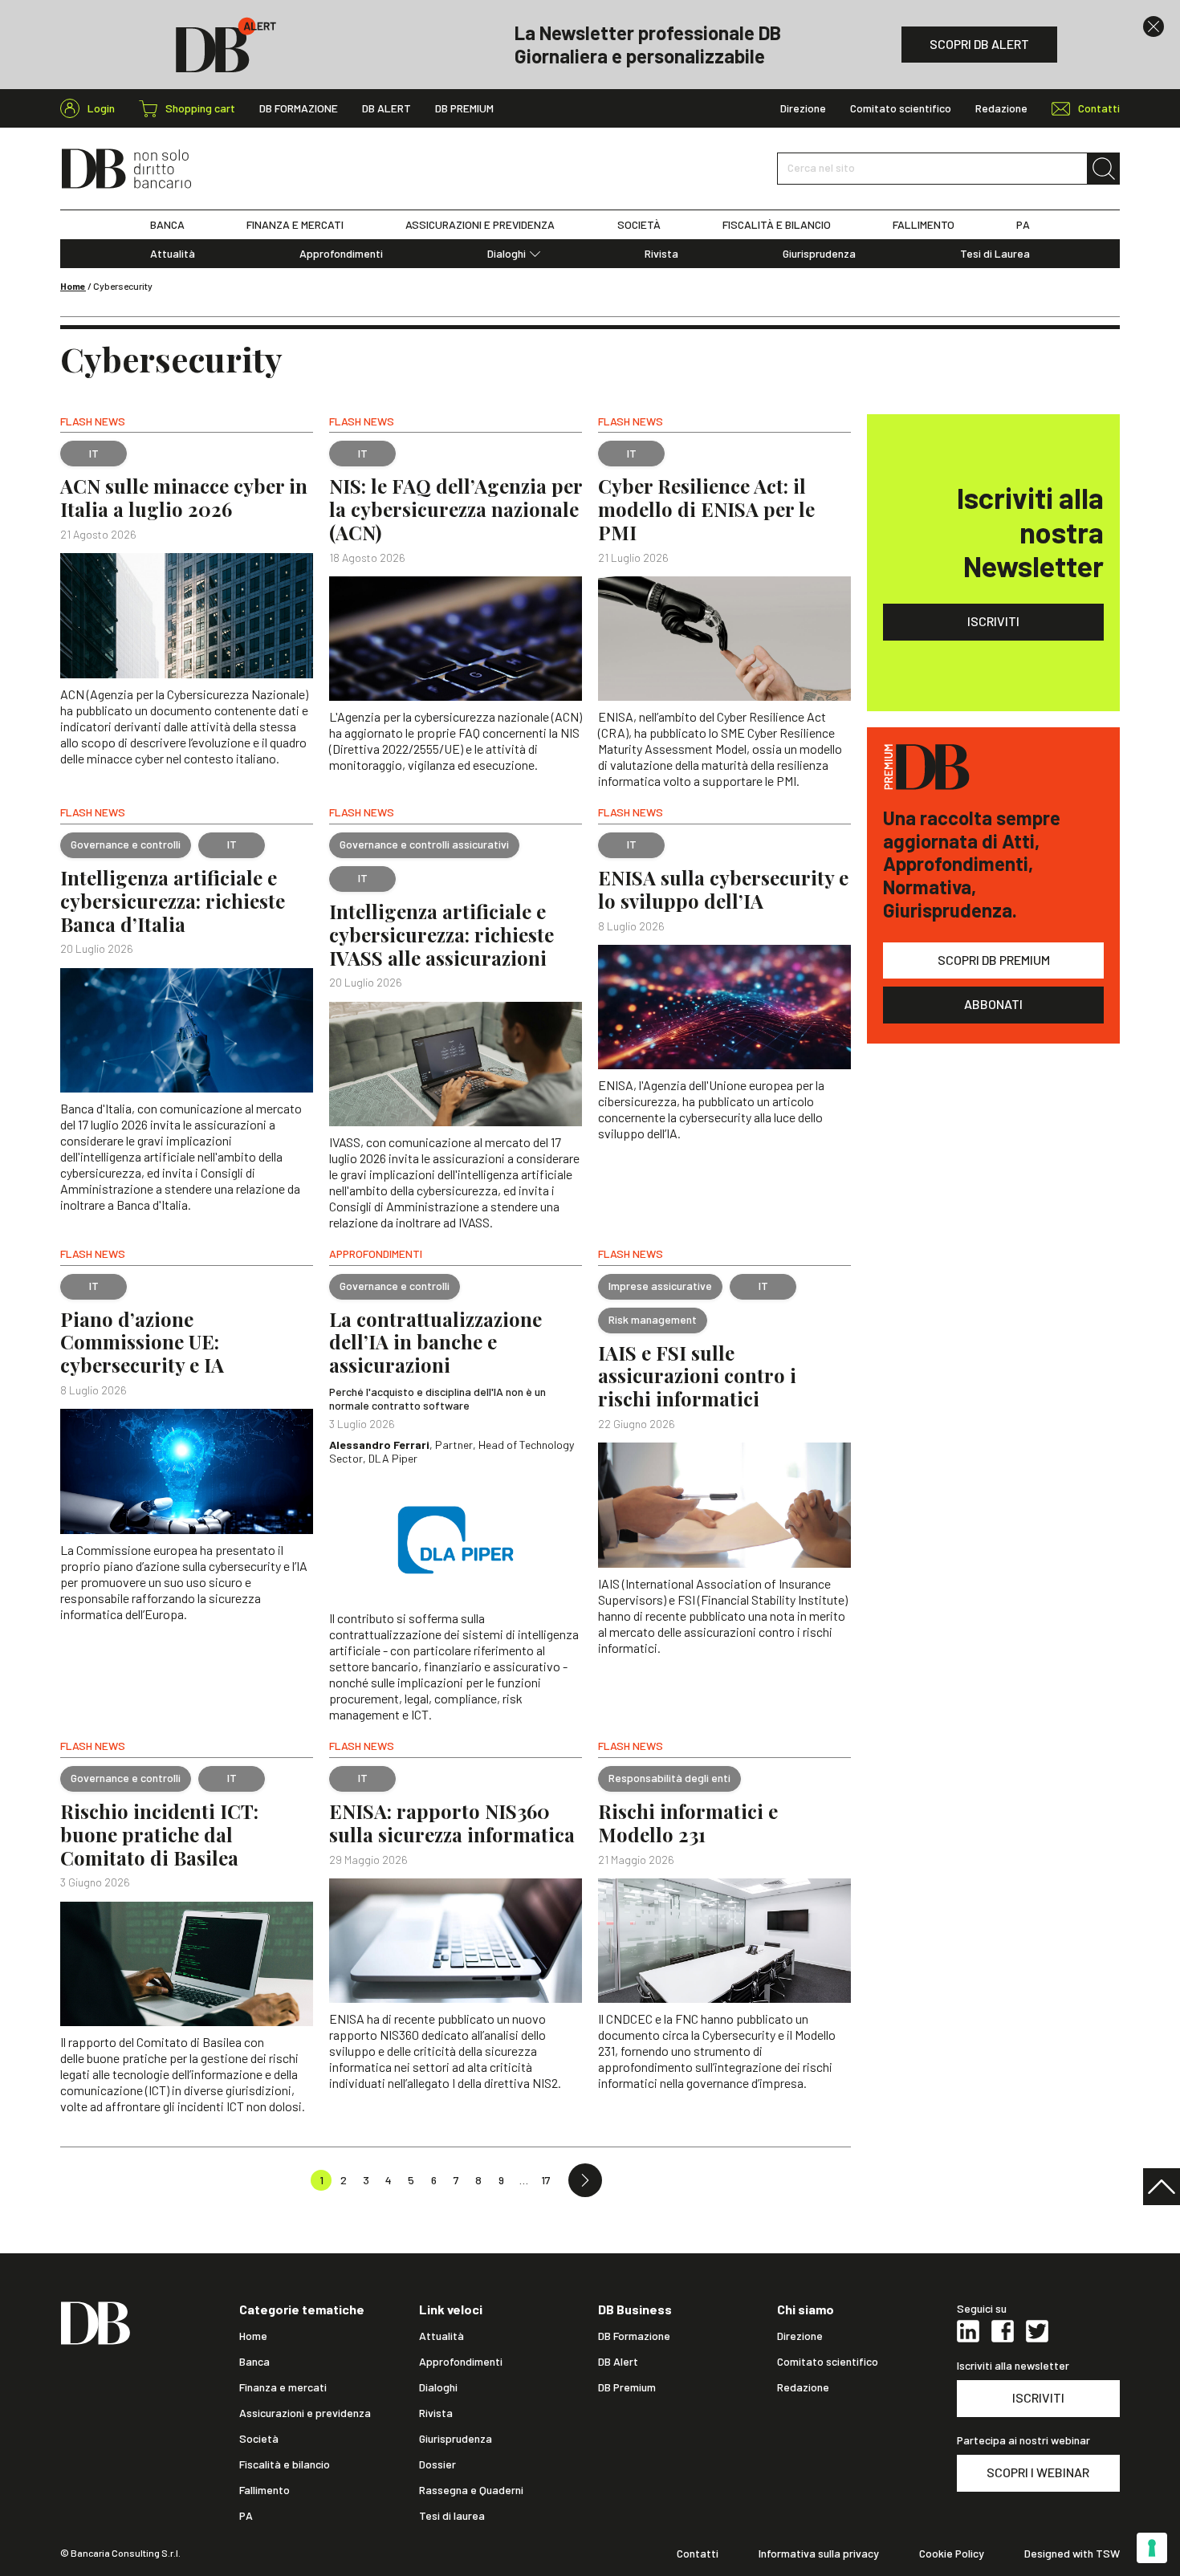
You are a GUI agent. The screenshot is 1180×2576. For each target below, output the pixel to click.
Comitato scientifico (901, 108)
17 (546, 2180)
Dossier (437, 2464)
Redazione (1001, 108)
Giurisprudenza (819, 254)
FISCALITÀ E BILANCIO (777, 225)
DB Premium (464, 108)
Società (259, 2439)
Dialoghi (507, 254)
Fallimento (264, 2490)
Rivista (661, 254)
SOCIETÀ (639, 225)
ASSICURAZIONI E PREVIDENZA (480, 225)
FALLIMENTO (924, 225)
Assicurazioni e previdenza (305, 2413)
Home (73, 286)
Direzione (803, 108)
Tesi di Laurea (995, 254)
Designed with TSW (1072, 2554)
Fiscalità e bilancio (285, 2464)
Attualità (173, 254)
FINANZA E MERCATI (295, 225)
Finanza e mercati (283, 2387)
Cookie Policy (952, 2554)
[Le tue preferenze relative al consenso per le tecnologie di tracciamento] (1152, 2548)
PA (1023, 225)
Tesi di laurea (452, 2516)
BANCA (167, 225)
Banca (254, 2362)
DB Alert (387, 108)
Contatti (698, 2554)
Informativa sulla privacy (819, 2554)
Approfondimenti (341, 254)
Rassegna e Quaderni (471, 2490)
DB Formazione (299, 108)
